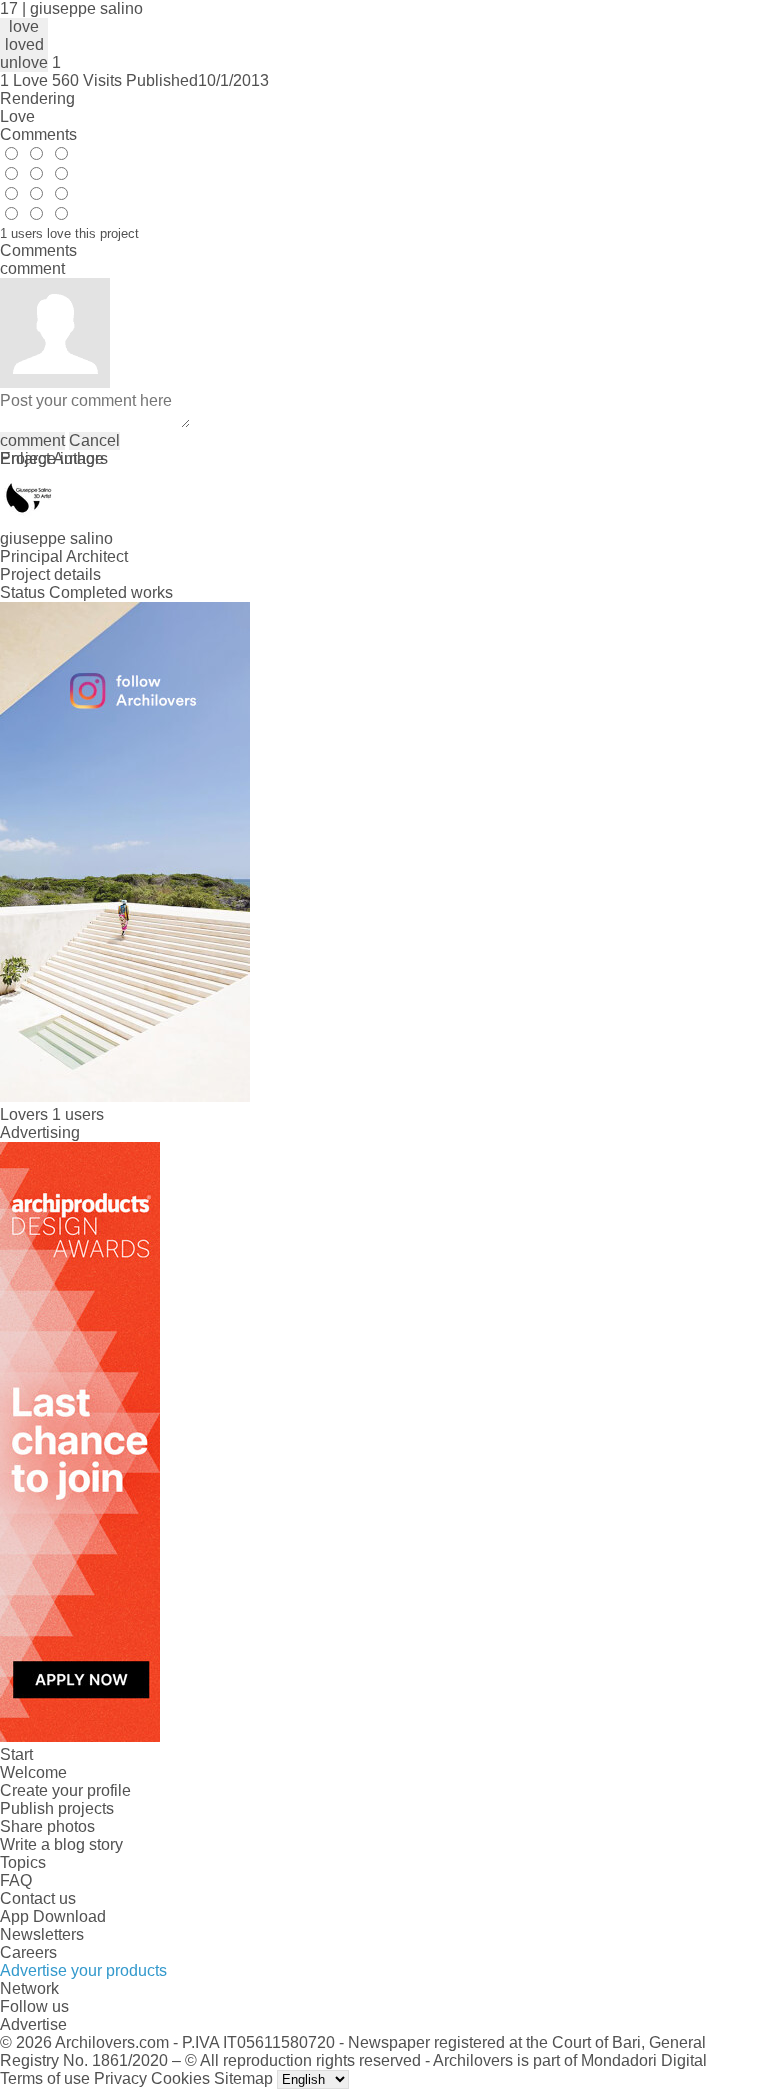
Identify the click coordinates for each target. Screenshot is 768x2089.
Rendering (37, 98)
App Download (53, 1916)
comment (32, 440)
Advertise (33, 2024)
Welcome (33, 1772)
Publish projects (57, 1808)
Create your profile (65, 1790)
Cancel (94, 440)
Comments (38, 134)
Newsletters (42, 1934)
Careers (28, 1952)
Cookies (180, 2078)
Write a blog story (61, 1844)
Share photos (47, 1826)
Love (17, 116)
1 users (78, 1114)
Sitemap (243, 2078)
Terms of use (45, 2078)
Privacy (120, 2078)
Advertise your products (83, 1970)
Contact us (38, 1898)
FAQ (16, 1880)
